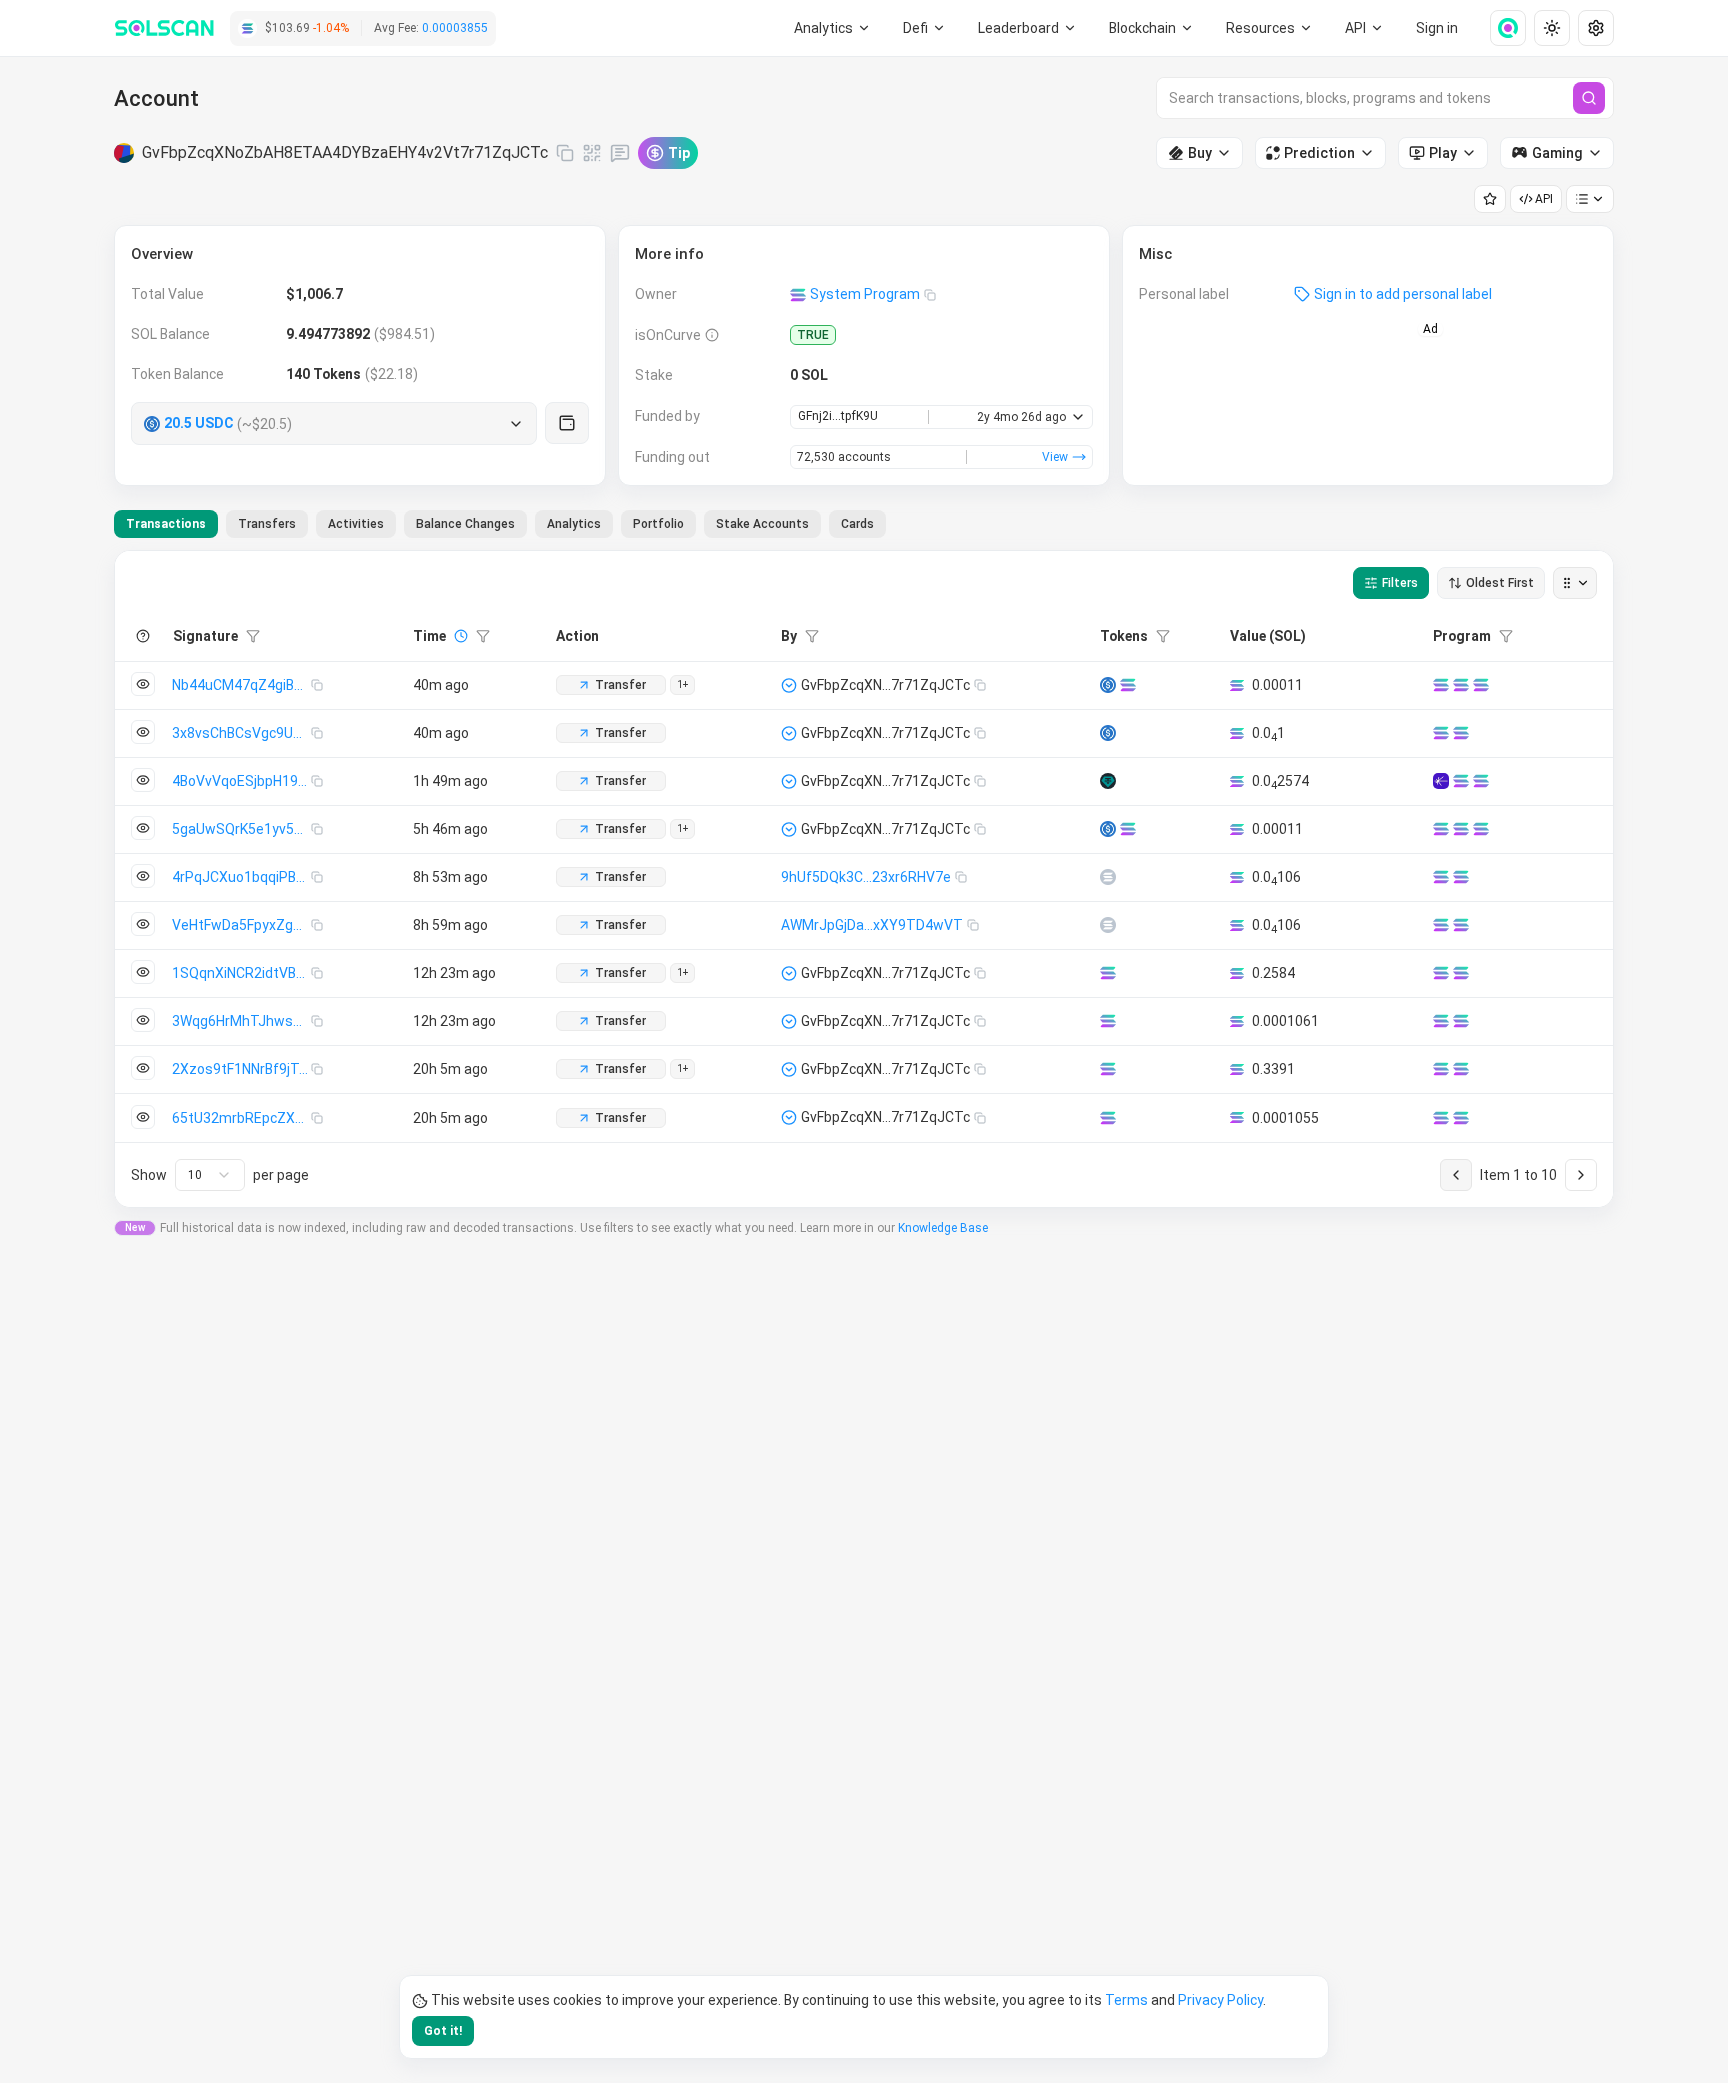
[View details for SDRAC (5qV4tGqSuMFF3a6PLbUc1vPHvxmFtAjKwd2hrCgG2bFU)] (1108, 925)
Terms (1126, 2000)
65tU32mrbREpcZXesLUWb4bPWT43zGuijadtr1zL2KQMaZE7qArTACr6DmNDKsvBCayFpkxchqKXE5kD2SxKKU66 (241, 1118)
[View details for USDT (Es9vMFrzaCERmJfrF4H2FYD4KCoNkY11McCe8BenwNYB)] (1108, 781)
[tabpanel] (864, 879)
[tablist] (500, 524)
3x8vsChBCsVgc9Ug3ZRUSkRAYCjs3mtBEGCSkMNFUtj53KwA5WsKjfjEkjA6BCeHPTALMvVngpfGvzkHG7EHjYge (241, 733)
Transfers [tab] (267, 524)
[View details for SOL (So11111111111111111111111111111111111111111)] (1128, 685)
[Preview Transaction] (143, 684)
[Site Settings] (1596, 28)
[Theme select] (1552, 28)
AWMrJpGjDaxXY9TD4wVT (872, 925)
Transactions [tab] (166, 524)
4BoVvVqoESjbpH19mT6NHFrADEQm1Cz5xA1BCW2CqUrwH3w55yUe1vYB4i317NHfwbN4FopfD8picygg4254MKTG (241, 781)
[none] (1500, 28)
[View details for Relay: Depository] (1441, 781)
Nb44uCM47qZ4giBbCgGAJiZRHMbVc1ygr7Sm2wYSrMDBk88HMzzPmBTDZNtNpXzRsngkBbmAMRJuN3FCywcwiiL (241, 685)
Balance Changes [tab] (465, 524)
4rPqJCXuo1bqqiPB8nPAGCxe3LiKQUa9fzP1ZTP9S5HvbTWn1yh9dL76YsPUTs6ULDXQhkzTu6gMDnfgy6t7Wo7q (241, 877)
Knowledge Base (943, 1228)
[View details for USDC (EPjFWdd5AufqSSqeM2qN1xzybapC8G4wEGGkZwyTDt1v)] (1108, 685)
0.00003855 (455, 28)
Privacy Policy (1220, 2000)
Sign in (1437, 28)
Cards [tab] (857, 524)
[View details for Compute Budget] (1441, 685)
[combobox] (210, 1175)
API (1544, 199)
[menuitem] (832, 28)
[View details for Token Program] (1461, 685)
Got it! (443, 2031)
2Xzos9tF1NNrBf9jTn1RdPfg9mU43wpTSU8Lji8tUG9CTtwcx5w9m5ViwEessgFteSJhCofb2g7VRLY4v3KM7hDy (241, 1069)
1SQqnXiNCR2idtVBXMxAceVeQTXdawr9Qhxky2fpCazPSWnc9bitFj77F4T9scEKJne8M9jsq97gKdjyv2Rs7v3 (241, 973)
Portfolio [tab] (658, 524)
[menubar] (1152, 28)
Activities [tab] (356, 524)
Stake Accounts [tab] (762, 524)
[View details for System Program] (1481, 685)
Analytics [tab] (574, 524)
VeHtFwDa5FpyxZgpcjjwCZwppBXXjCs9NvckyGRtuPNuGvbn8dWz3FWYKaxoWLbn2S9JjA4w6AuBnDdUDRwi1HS (241, 925)
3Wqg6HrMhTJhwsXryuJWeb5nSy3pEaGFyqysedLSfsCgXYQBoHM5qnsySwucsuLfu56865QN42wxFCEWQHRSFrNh (241, 1021)
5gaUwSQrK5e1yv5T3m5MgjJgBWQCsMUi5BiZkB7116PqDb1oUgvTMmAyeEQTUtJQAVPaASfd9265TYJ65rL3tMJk (241, 829)
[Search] (1589, 98)
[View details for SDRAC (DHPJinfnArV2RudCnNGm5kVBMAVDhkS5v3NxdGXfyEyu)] (1108, 877)
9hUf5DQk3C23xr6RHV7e (866, 877)
